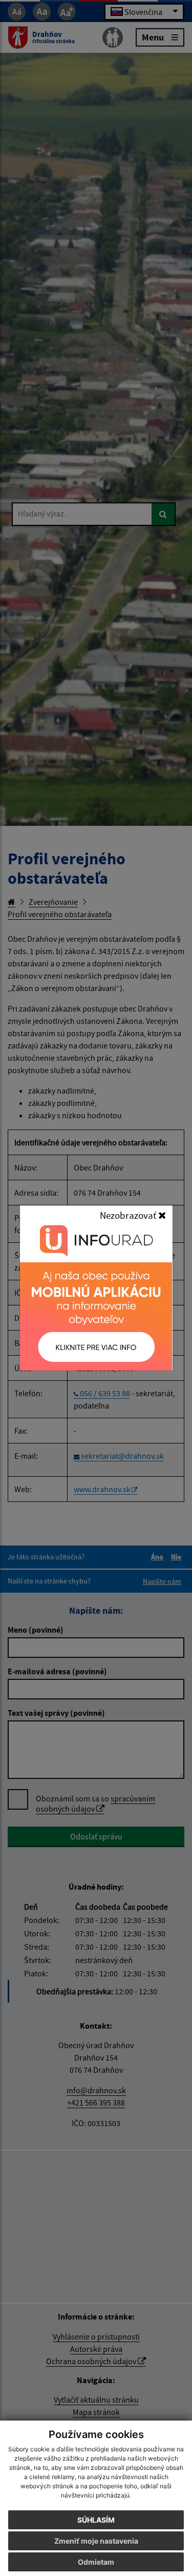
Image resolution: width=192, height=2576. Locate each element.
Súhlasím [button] (96, 2520)
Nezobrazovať (129, 1215)
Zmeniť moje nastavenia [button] (96, 2541)
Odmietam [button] (96, 2562)
